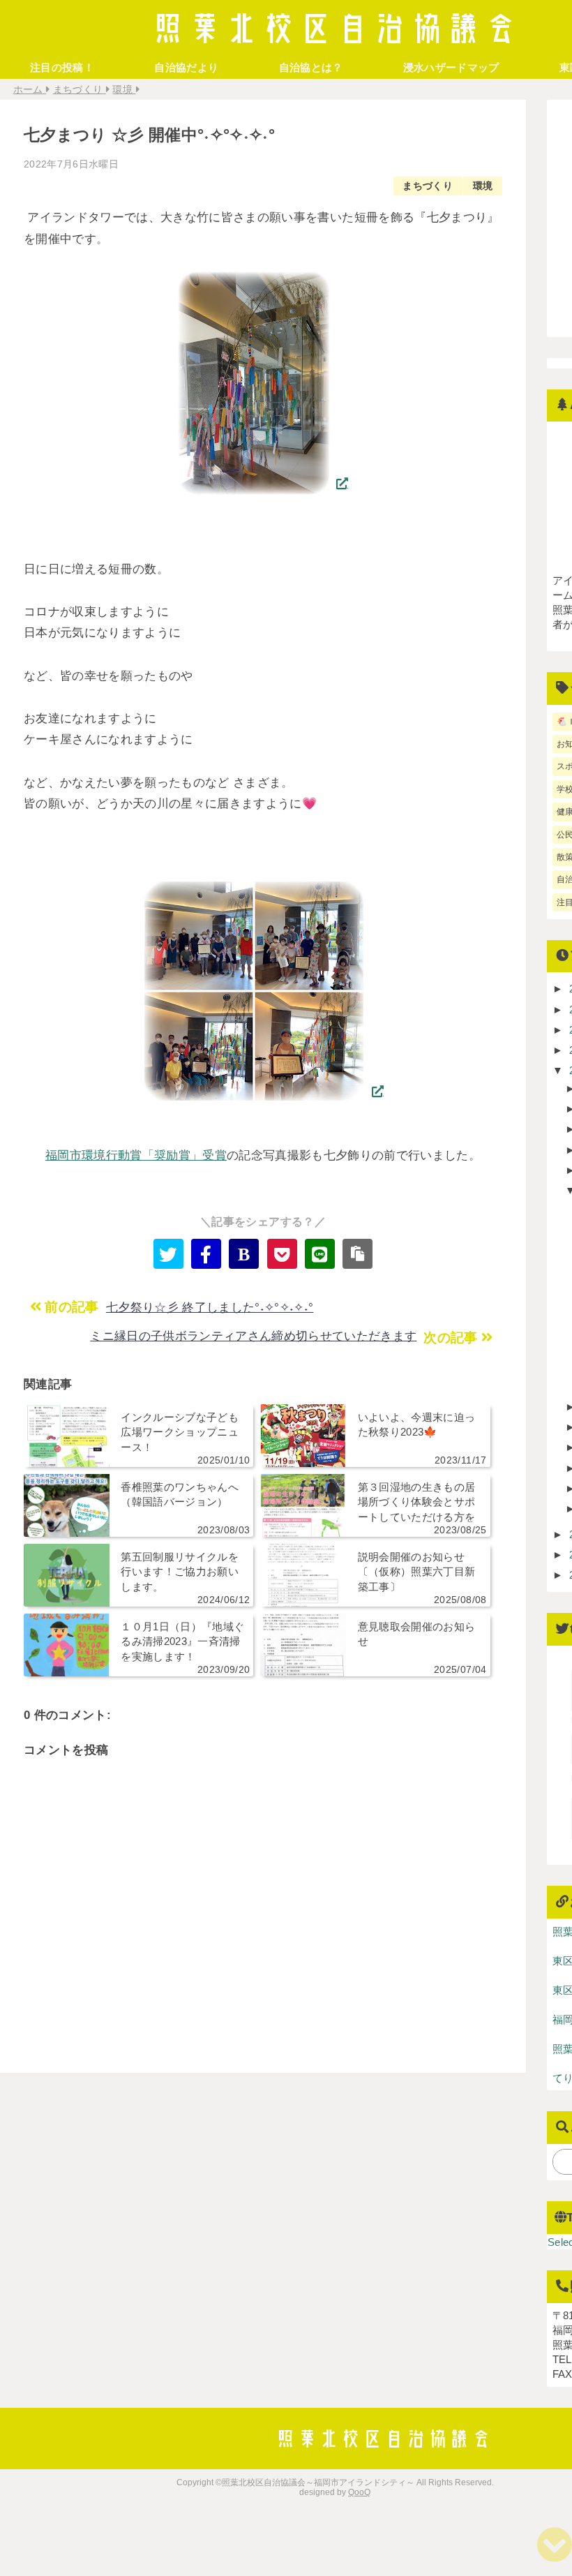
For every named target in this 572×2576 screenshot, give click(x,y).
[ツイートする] (168, 1254)
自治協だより (186, 67)
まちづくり (428, 186)
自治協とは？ (311, 67)
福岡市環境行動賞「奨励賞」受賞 (136, 1155)
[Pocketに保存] (282, 1254)
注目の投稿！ (62, 67)
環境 (483, 186)
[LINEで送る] (320, 1254)
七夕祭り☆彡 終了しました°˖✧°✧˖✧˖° (210, 1308)
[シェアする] (206, 1254)
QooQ (359, 2492)
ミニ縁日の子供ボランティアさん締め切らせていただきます (253, 1336)
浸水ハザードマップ (451, 67)
